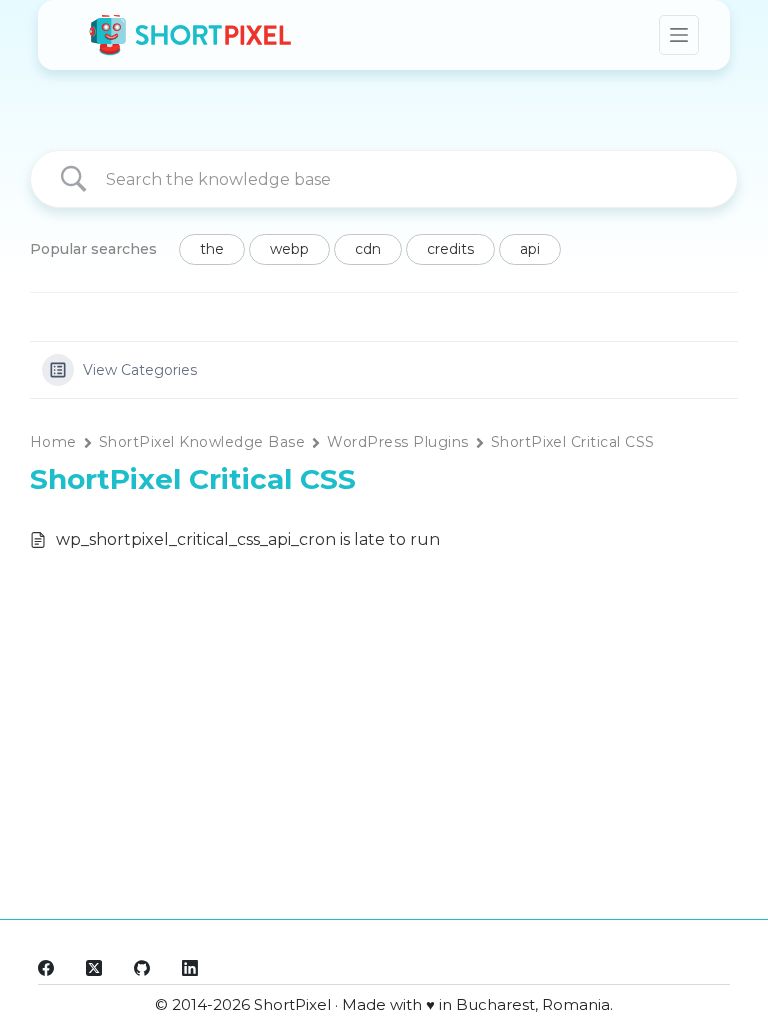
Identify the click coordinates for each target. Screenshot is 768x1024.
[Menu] (679, 35)
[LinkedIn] (190, 968)
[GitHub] (142, 968)
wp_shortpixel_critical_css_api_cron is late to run (248, 539)
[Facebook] (46, 968)
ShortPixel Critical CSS (573, 442)
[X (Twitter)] (94, 968)
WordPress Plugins (397, 442)
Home (53, 442)
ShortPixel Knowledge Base (202, 442)
